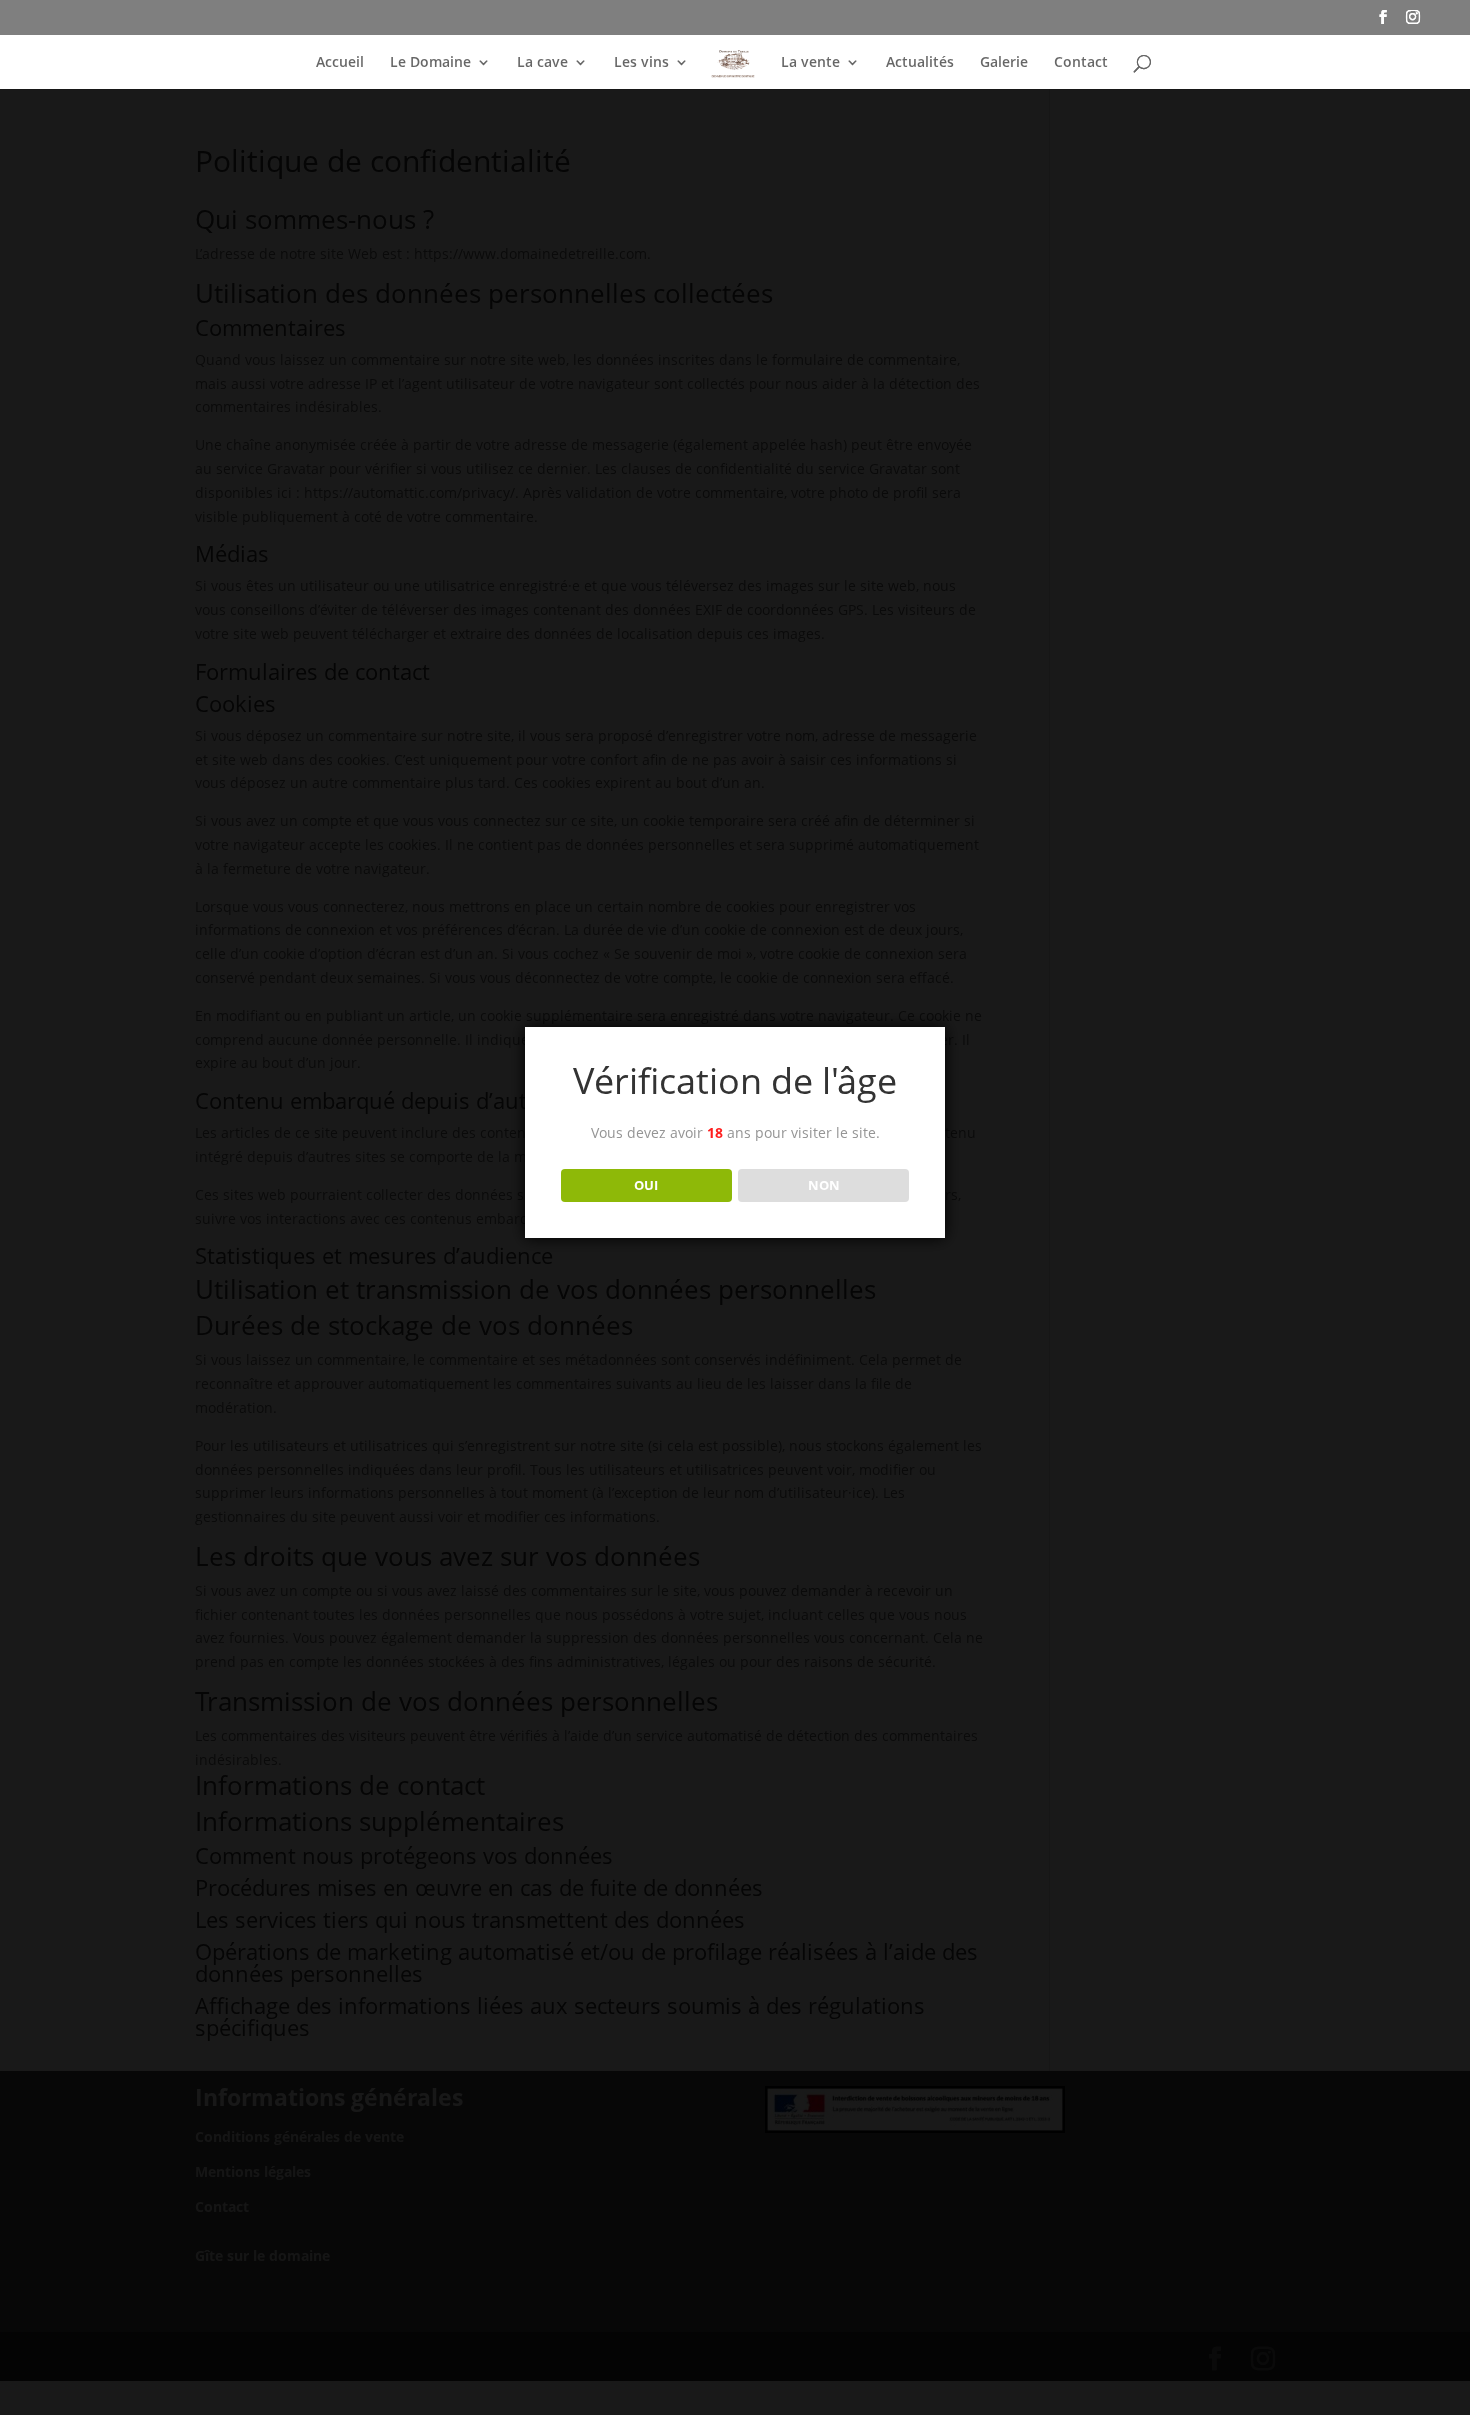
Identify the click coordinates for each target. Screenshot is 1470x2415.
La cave (542, 63)
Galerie (1004, 63)
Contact (1081, 63)
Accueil (340, 63)
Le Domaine (430, 63)
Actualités (920, 63)
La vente (810, 63)
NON (824, 1185)
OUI (646, 1185)
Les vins (641, 63)
